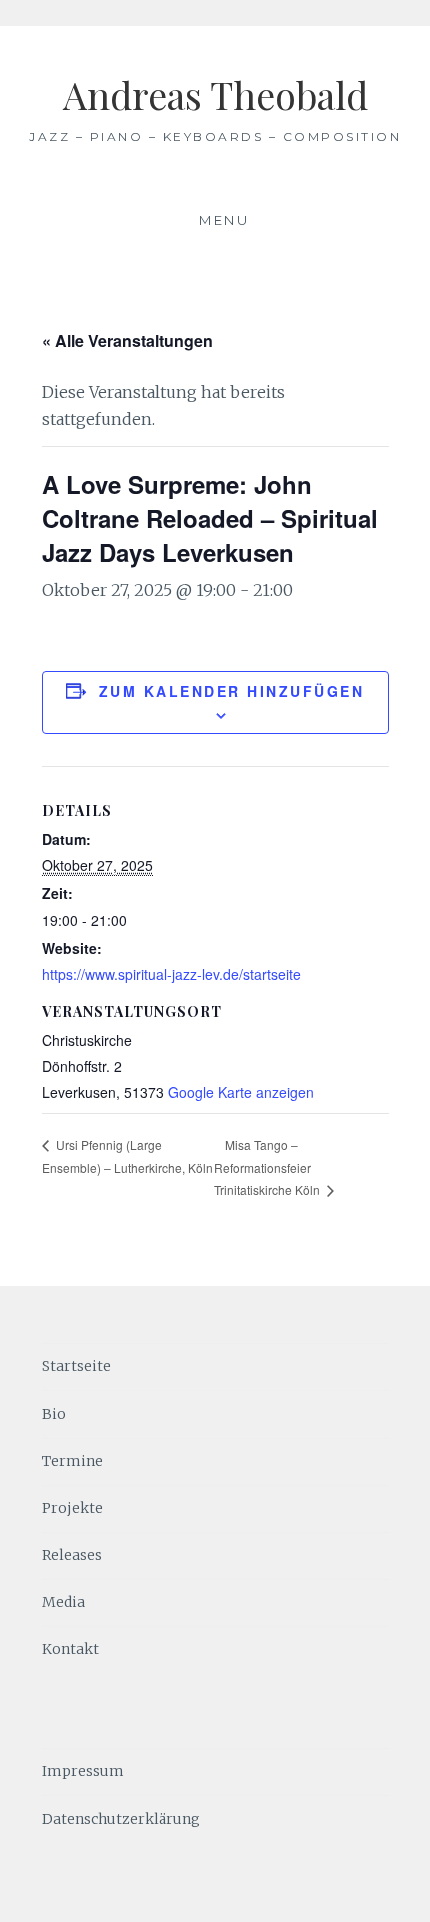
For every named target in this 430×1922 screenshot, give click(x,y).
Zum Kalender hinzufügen (232, 691)
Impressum (83, 1771)
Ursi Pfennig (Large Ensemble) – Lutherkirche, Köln (127, 1156)
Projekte (72, 1508)
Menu (224, 220)
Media (63, 1602)
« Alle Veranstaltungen (127, 340)
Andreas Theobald (215, 94)
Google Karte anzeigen (241, 1092)
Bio (54, 1414)
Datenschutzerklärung (121, 1819)
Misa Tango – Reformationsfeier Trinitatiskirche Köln (268, 1167)
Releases (72, 1555)
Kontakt (70, 1649)
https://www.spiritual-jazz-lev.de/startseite (171, 974)
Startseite (76, 1366)
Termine (72, 1461)
